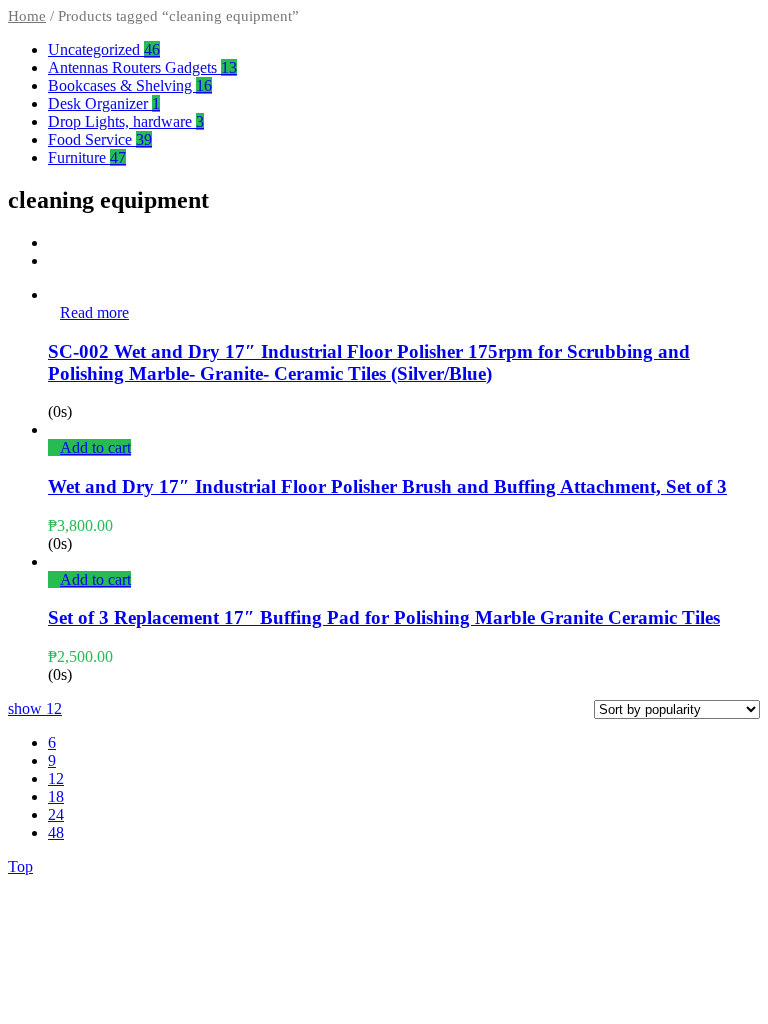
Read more (94, 312)
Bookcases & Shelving (130, 85)
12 (56, 778)
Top (20, 866)
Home (27, 16)
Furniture (87, 157)
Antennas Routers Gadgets (142, 67)
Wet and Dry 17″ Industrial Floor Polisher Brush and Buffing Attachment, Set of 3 (387, 486)
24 (56, 814)
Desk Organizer (104, 103)
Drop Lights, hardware (126, 121)
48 (56, 832)
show (35, 708)
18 (56, 796)
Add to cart (95, 447)
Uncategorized (104, 49)
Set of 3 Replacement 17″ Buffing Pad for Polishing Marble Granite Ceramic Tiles (384, 617)
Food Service (100, 139)
